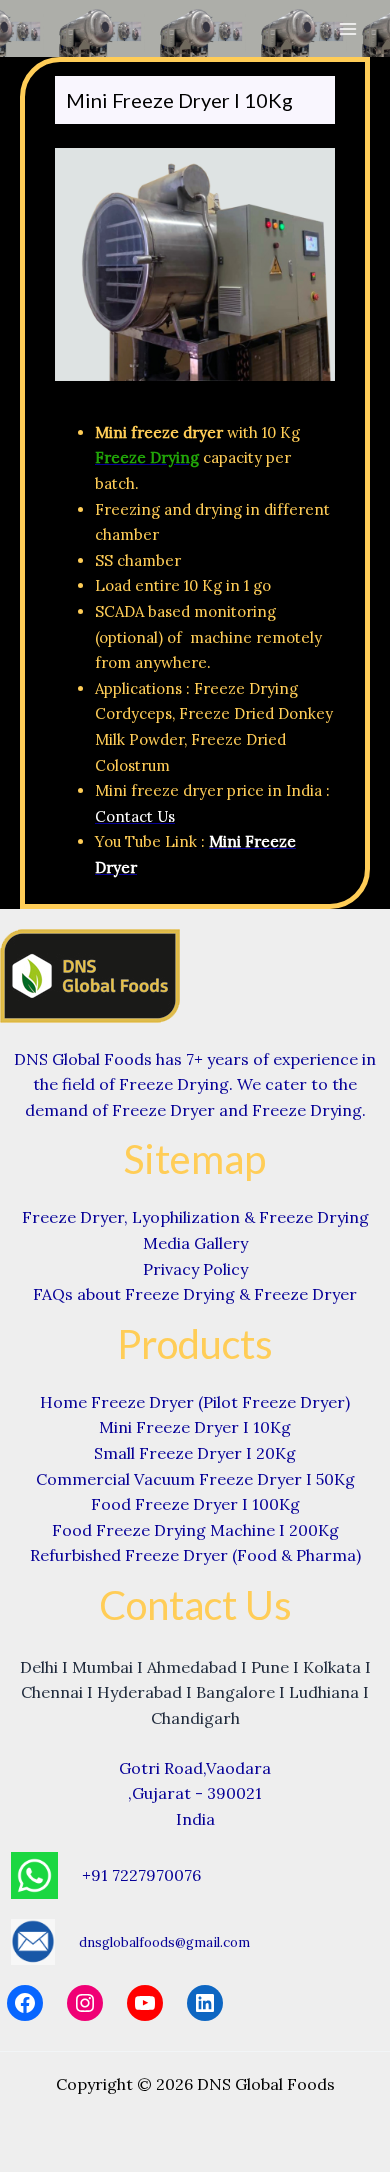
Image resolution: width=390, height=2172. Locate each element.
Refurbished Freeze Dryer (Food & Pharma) (195, 1555)
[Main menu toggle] (348, 29)
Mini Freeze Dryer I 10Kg (195, 1427)
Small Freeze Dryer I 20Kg (195, 1453)
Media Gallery (195, 1243)
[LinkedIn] (205, 2003)
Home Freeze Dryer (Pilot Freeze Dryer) (195, 1402)
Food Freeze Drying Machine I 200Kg (195, 1530)
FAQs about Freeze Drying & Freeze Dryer (195, 1294)
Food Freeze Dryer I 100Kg (195, 1504)
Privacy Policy (195, 1269)
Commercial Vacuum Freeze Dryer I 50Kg (195, 1479)
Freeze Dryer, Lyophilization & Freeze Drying (195, 1217)
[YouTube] (145, 2003)
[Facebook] (25, 2003)
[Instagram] (85, 2003)
